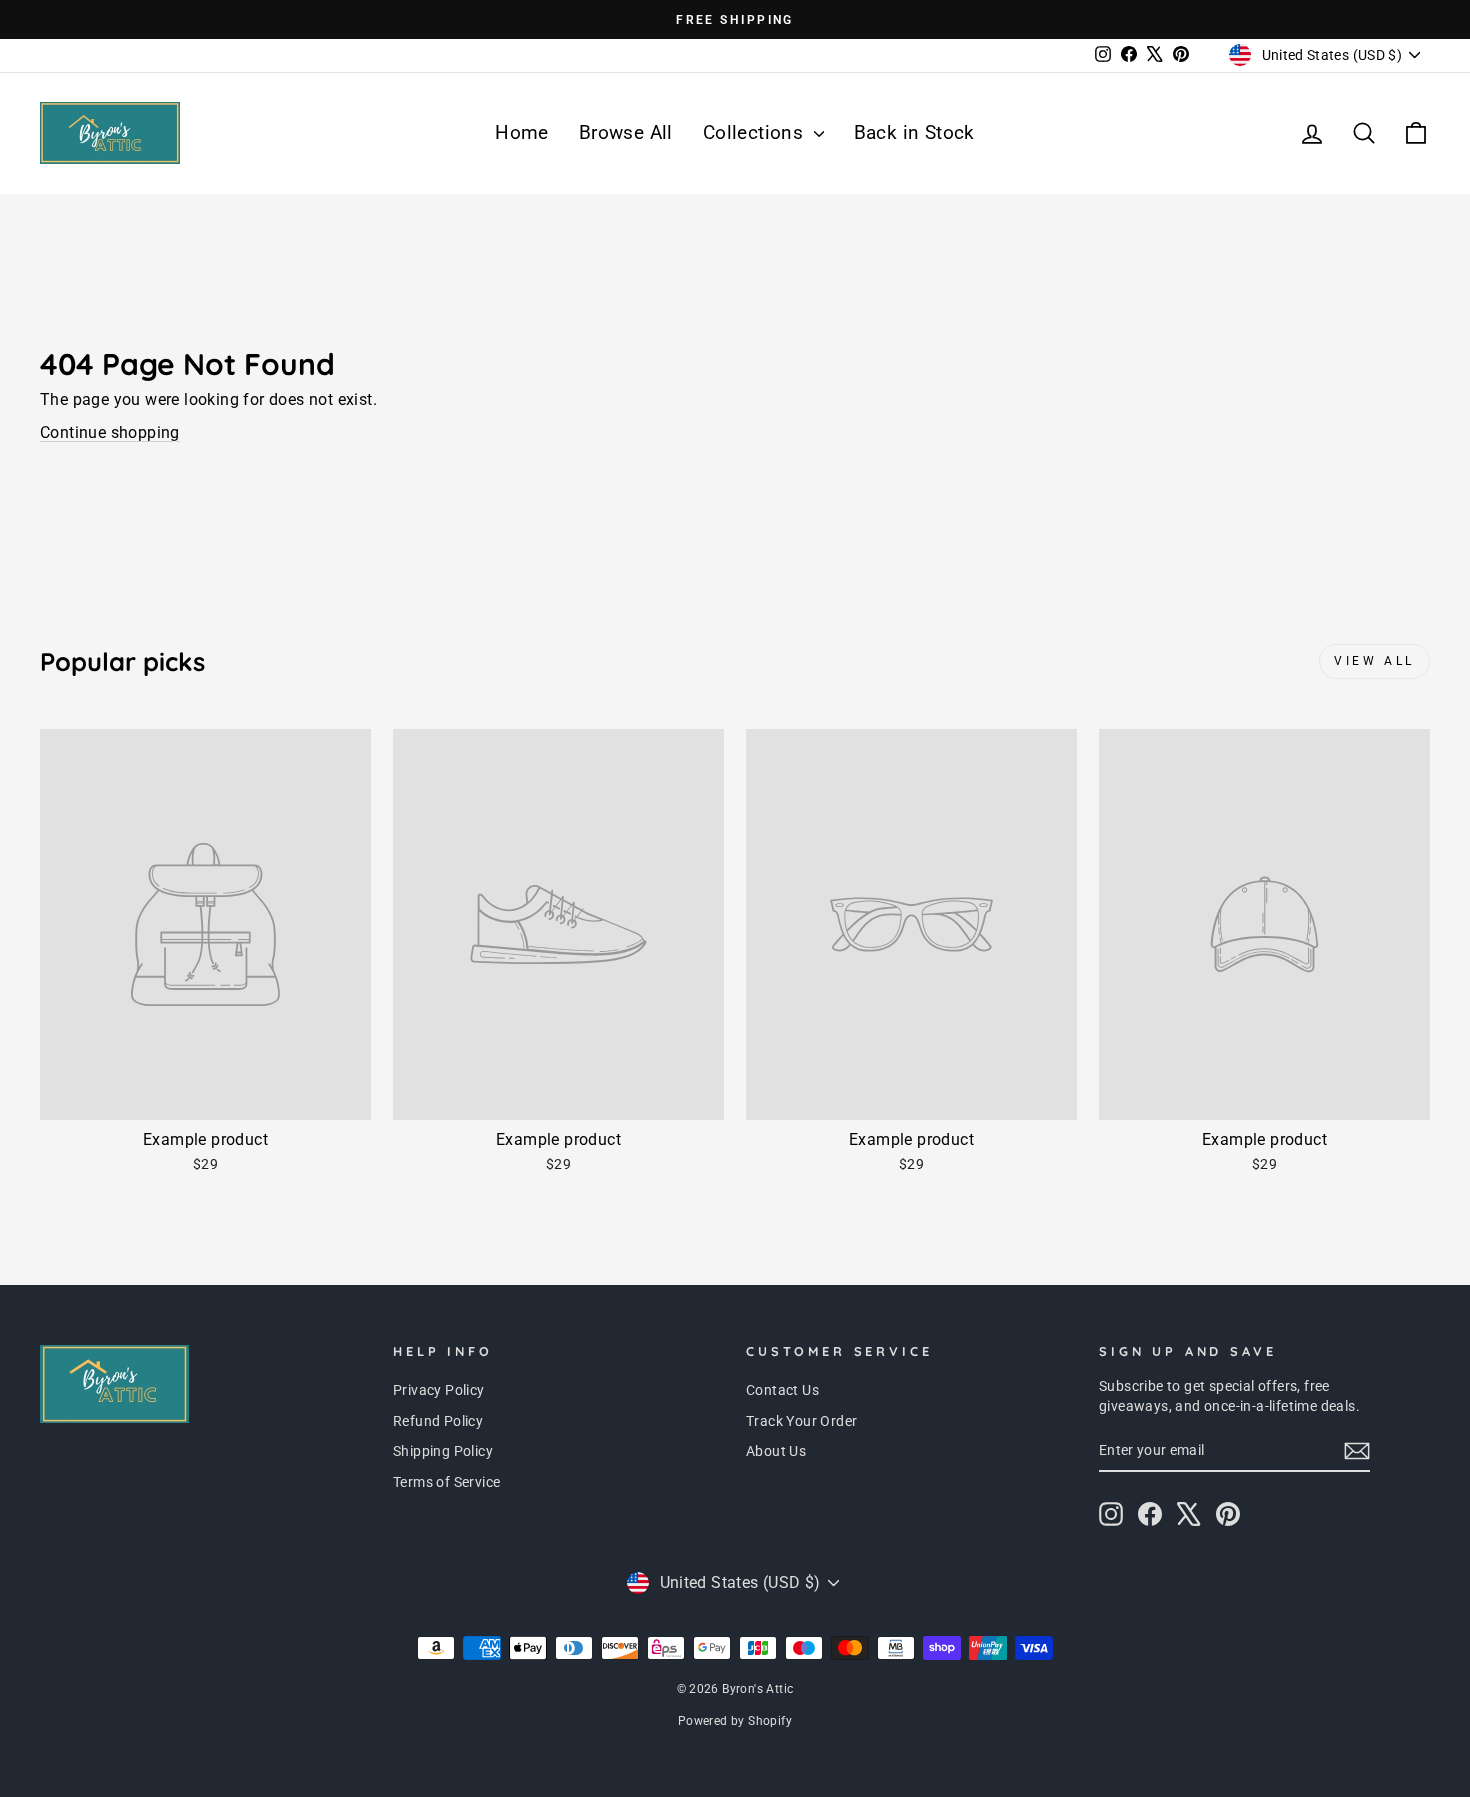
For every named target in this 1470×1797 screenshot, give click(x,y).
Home (522, 132)
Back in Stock (914, 132)
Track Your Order (801, 1421)
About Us (776, 1451)
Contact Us (782, 1390)
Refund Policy (438, 1421)
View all (1374, 661)
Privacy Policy (439, 1390)
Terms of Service (446, 1482)
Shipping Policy (443, 1451)
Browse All (626, 132)
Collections (756, 132)
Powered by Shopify (735, 1721)
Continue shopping (110, 432)
